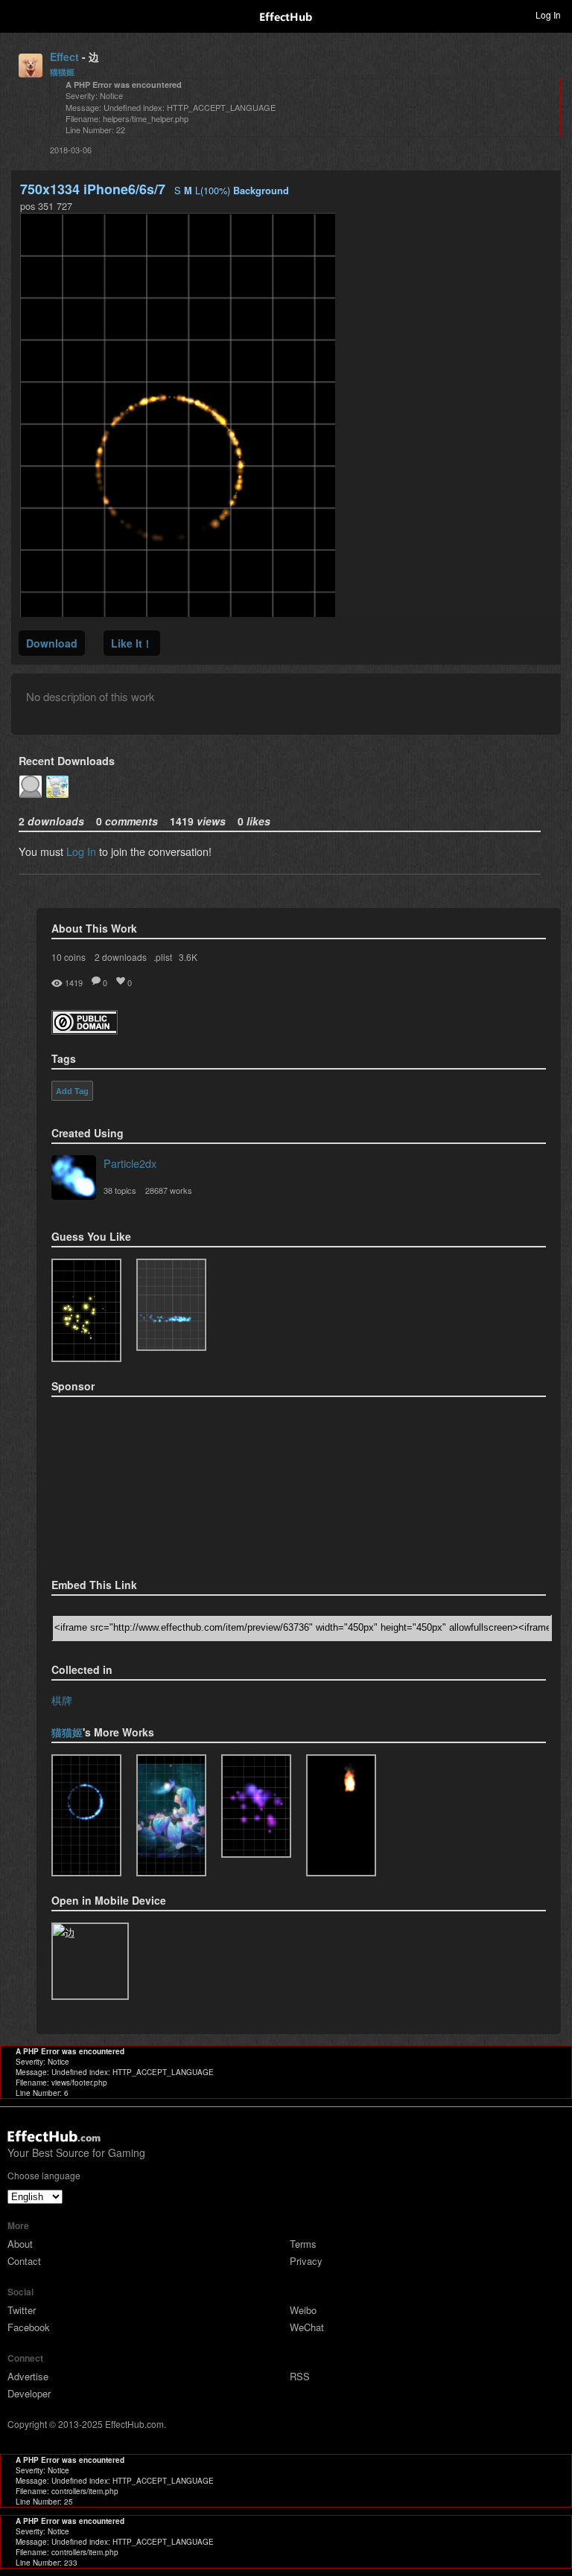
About (20, 2244)
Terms (303, 2244)
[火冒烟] (341, 1815)
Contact (24, 2261)
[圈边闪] (86, 1815)
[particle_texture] (171, 1305)
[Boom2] (86, 1310)
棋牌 (62, 1700)
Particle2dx (130, 1163)
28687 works (169, 1190)
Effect (64, 57)
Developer (29, 2393)
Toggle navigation (18, 14)
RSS (300, 2376)
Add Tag (72, 1091)
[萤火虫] (171, 1815)
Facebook (29, 2327)
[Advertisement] (126, 1483)
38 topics (120, 1190)
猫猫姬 (62, 72)
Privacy (306, 2261)
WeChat (307, 2327)
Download (52, 643)
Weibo (303, 2310)
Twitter (22, 2310)
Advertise (28, 2376)
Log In (81, 851)
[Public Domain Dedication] (85, 1030)
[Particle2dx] (74, 1179)
